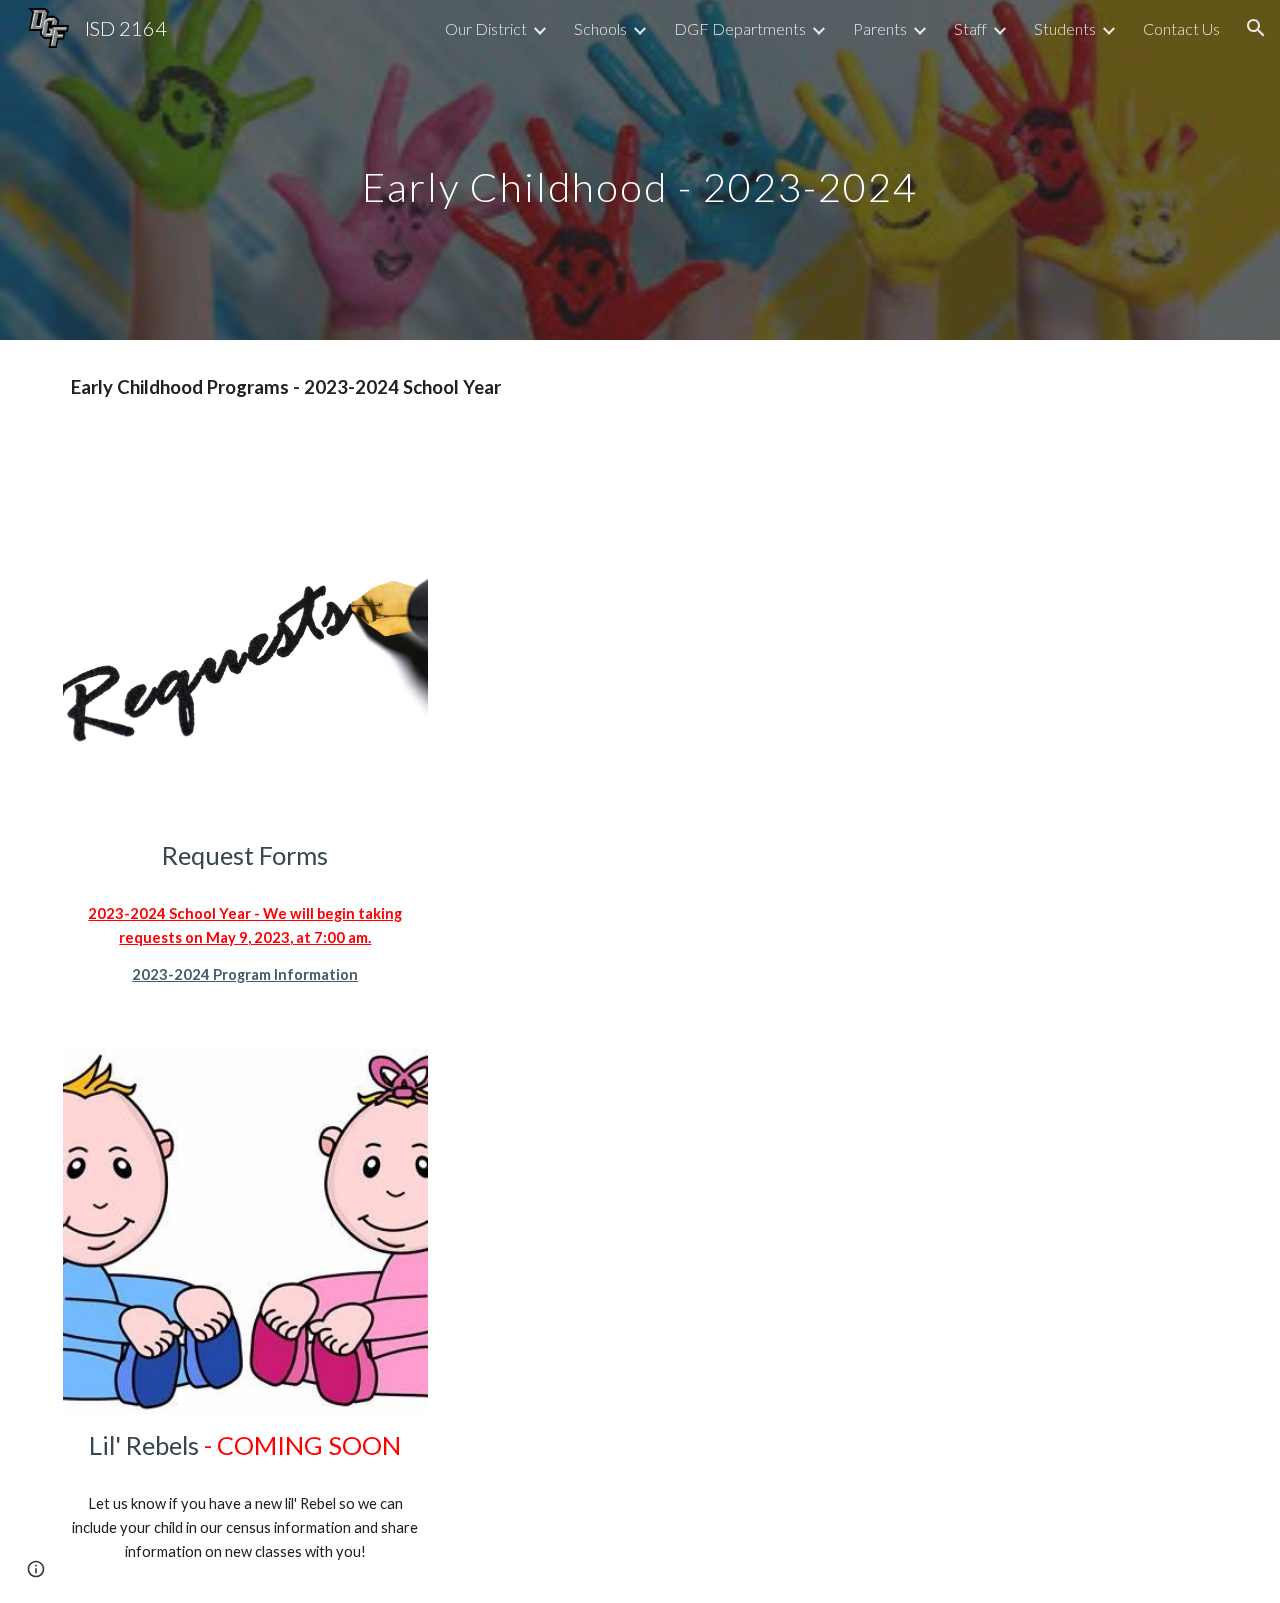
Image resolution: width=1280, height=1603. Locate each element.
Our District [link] (486, 28)
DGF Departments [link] (740, 28)
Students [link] (1065, 28)
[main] (640, 169)
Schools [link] (600, 28)
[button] (1256, 28)
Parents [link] (880, 28)
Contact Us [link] (1181, 28)
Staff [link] (970, 28)
